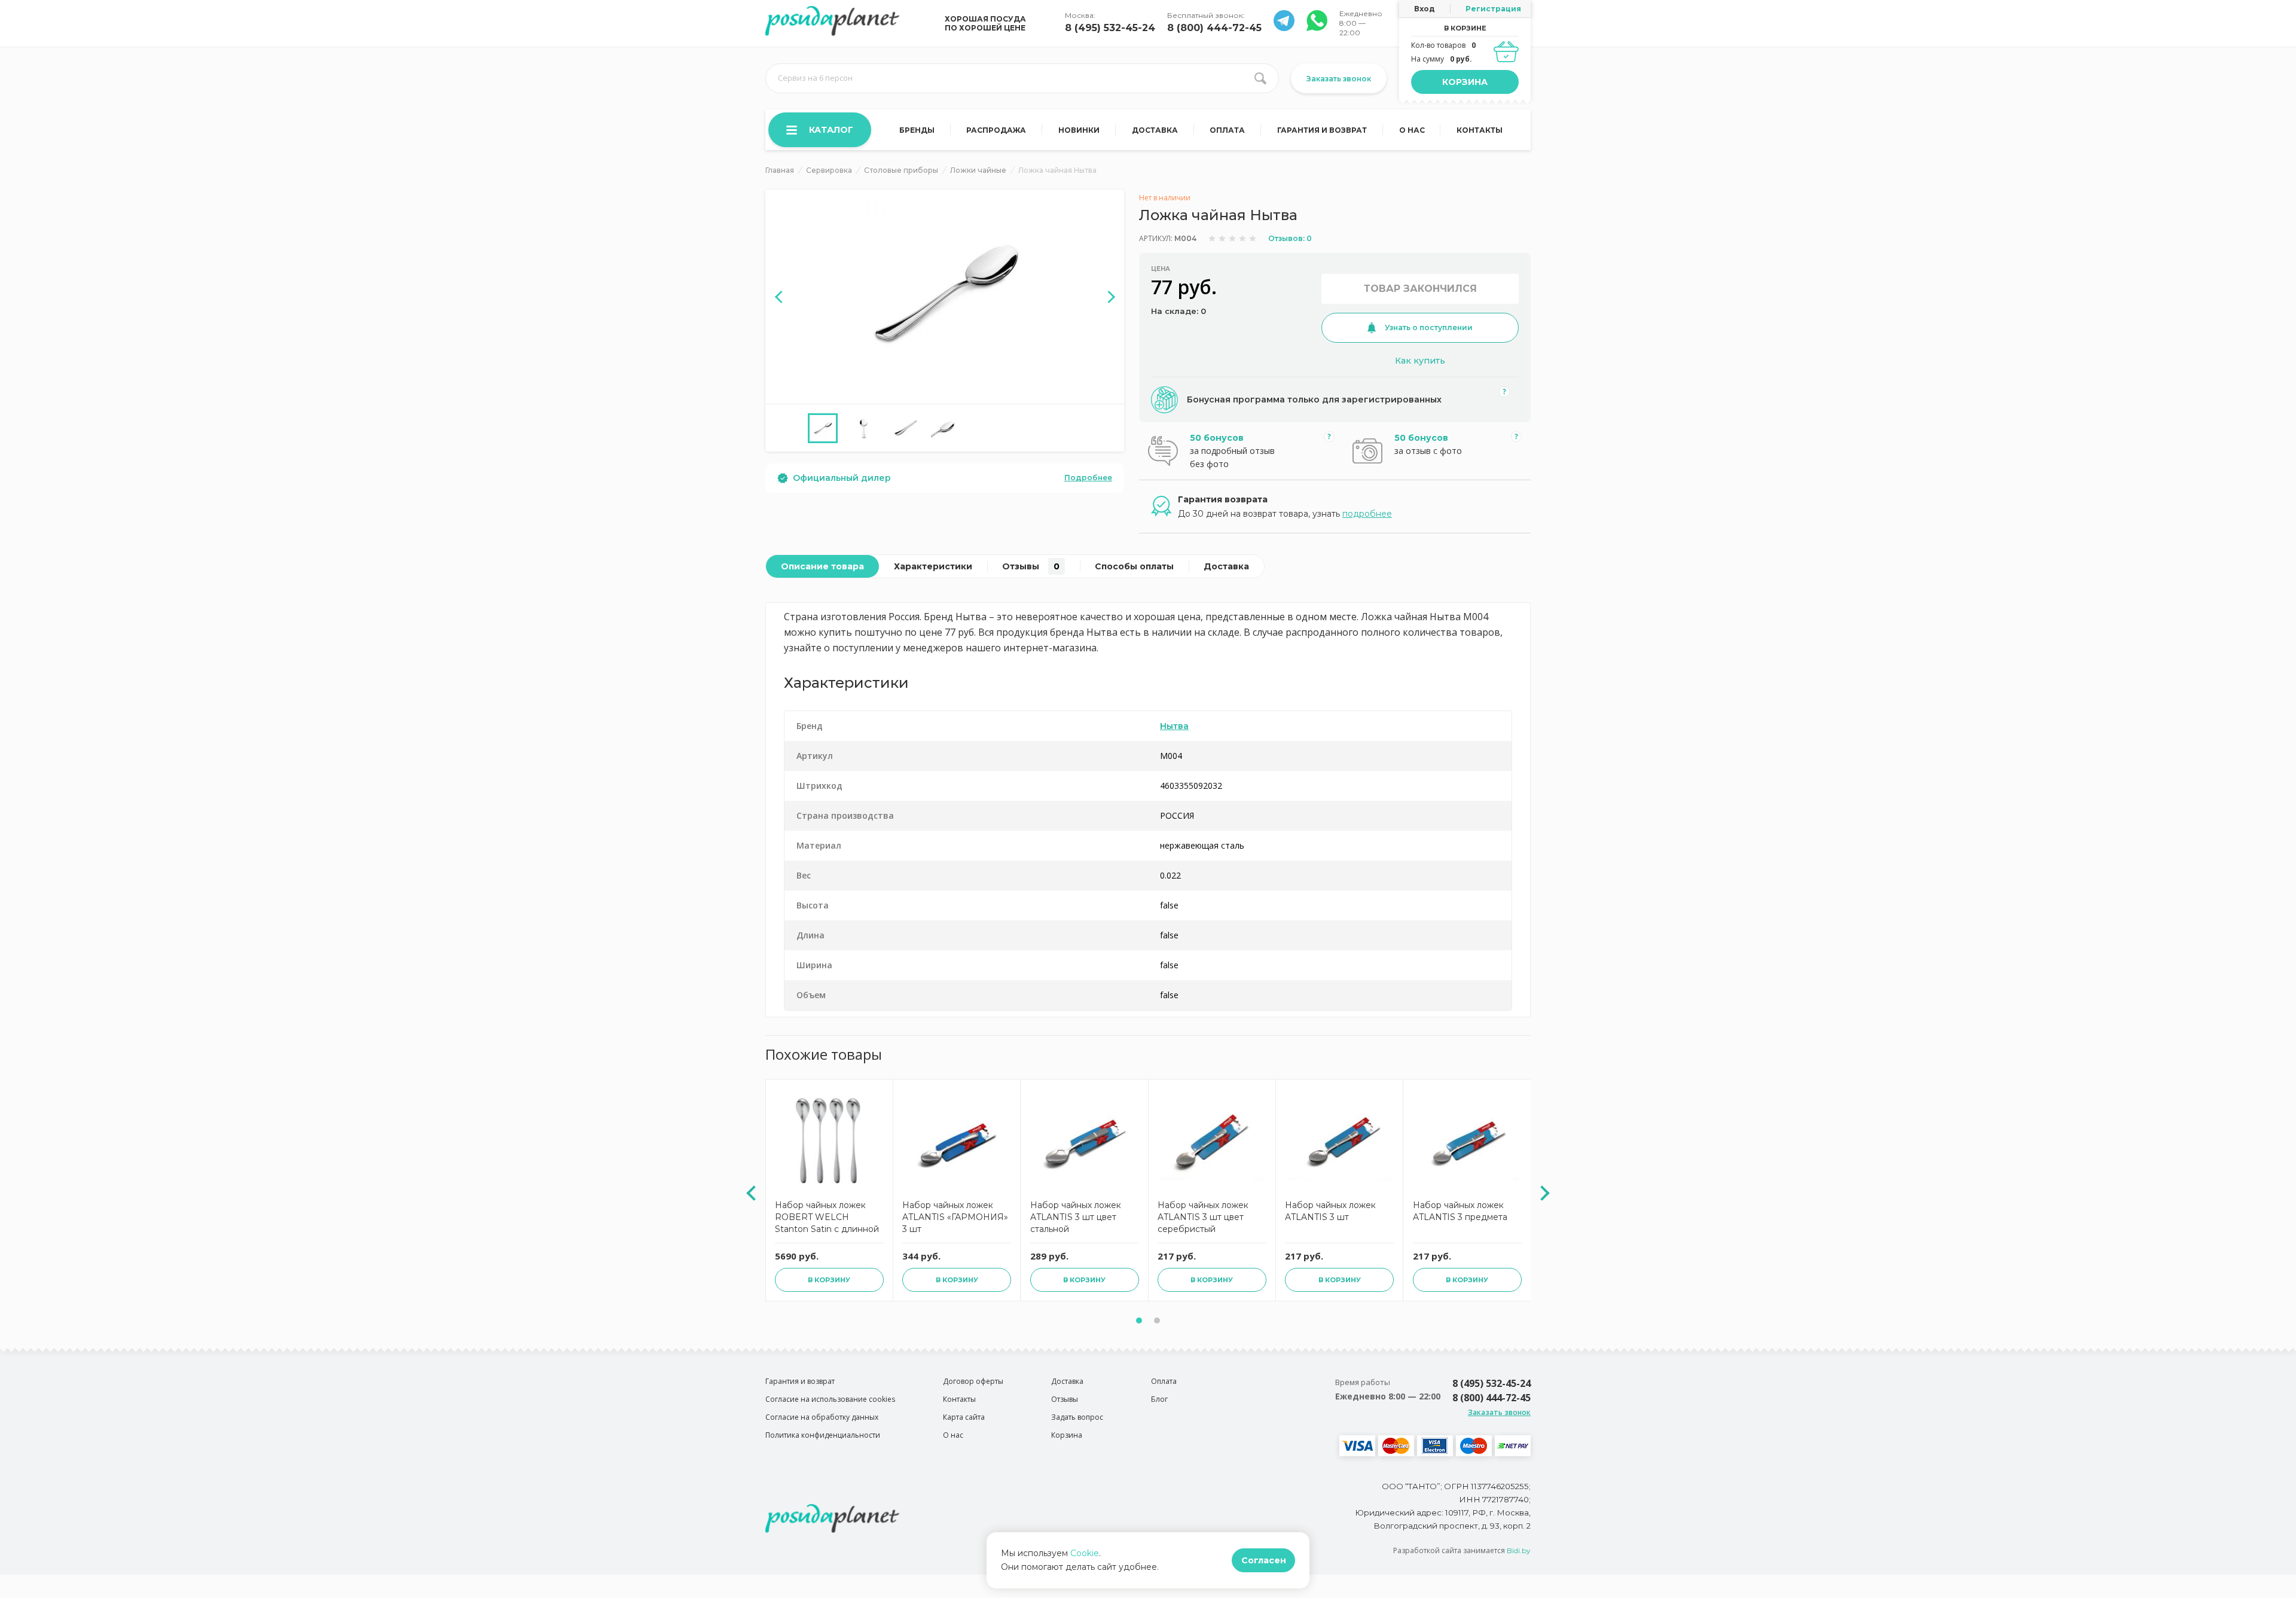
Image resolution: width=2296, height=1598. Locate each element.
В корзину (829, 1280)
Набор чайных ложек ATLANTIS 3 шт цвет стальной (1076, 1217)
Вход (1425, 9)
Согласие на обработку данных (822, 1417)
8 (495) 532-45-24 (1110, 28)
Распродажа (996, 130)
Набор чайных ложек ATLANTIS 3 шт (1330, 1211)
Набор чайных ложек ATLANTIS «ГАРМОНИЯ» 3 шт (955, 1217)
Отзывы (1031, 566)
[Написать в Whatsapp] (1284, 28)
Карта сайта (964, 1417)
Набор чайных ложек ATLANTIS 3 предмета (1460, 1211)
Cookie (1085, 1553)
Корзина (1465, 82)
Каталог (831, 130)
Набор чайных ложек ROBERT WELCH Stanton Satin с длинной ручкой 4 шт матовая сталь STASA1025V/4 (827, 1219)
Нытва (1174, 726)
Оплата (1227, 130)
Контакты (1480, 130)
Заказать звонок (1339, 79)
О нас (1412, 130)
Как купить (1420, 361)
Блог (1159, 1399)
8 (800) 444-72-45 (1214, 28)
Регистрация (1493, 9)
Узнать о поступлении (1429, 327)
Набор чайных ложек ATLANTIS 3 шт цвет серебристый (1203, 1217)
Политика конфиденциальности (823, 1435)
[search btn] (1260, 78)
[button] (1139, 1321)
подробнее (1367, 514)
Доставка (1155, 130)
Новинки (1079, 130)
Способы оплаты (1134, 566)
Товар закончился (1420, 289)
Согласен (1264, 1560)
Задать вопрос (1077, 1417)
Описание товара (822, 566)
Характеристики (933, 566)
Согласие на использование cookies (830, 1399)
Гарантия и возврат (1322, 130)
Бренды (917, 130)
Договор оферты (973, 1381)
